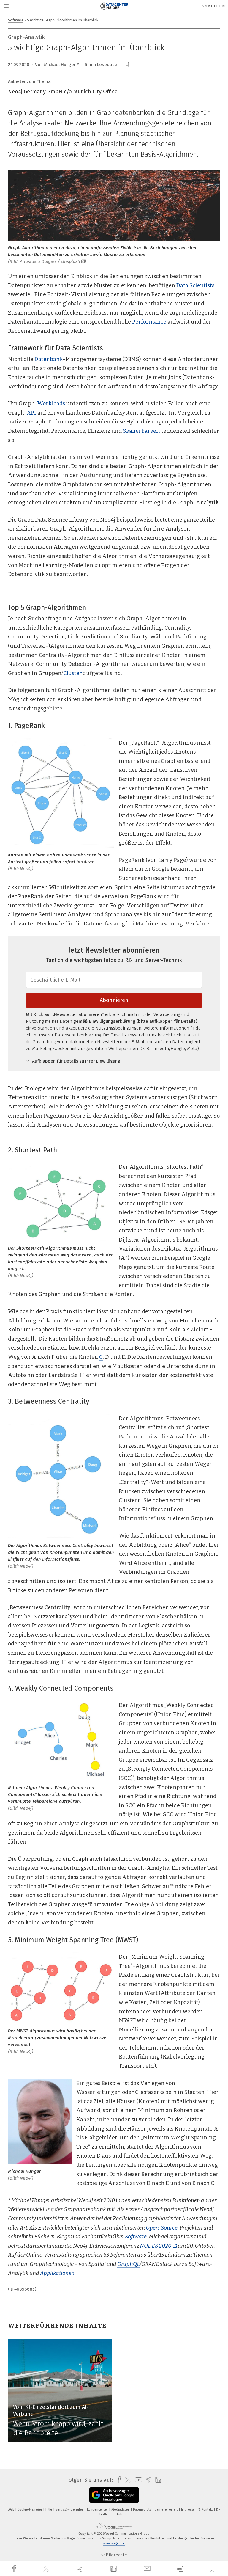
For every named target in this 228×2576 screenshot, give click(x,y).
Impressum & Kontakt (197, 2510)
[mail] (148, 2569)
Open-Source (162, 2228)
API (31, 413)
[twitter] (47, 2569)
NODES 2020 (156, 2246)
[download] (180, 2569)
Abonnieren (114, 1000)
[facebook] (15, 2569)
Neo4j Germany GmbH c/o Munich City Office (63, 92)
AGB (12, 2510)
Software (16, 20)
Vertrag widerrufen (70, 2510)
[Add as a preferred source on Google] (114, 2495)
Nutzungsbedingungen (118, 1028)
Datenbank (49, 359)
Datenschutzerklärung (78, 1035)
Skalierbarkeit (141, 431)
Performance (149, 322)
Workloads (51, 404)
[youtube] (137, 2480)
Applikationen (57, 2273)
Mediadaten (121, 2510)
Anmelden (213, 6)
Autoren (123, 2514)
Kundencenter (98, 2510)
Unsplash (71, 261)
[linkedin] (114, 2569)
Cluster (73, 673)
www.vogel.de (114, 2543)
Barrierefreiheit (167, 2510)
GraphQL (129, 2264)
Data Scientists (195, 285)
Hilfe (49, 2510)
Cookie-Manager (30, 2510)
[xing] (81, 2569)
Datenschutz (143, 2510)
